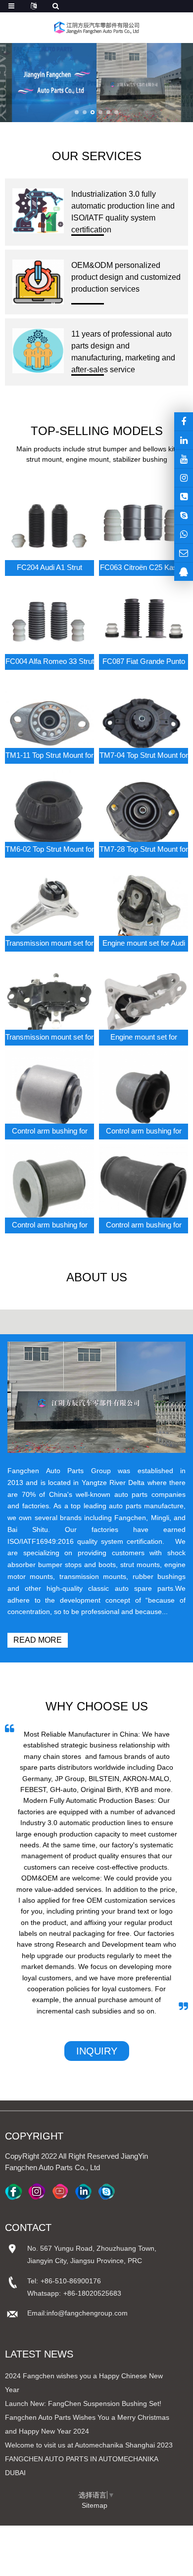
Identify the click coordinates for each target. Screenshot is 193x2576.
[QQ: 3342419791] (184, 572)
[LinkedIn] (184, 440)
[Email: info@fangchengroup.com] (184, 553)
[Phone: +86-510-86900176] (184, 497)
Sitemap (95, 2505)
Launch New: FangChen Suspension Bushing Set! (83, 2403)
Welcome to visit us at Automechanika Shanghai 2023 (89, 2445)
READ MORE (38, 1640)
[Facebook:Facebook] (184, 421)
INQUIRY (97, 2051)
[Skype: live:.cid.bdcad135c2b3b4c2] (184, 515)
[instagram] (184, 459)
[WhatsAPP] (184, 534)
